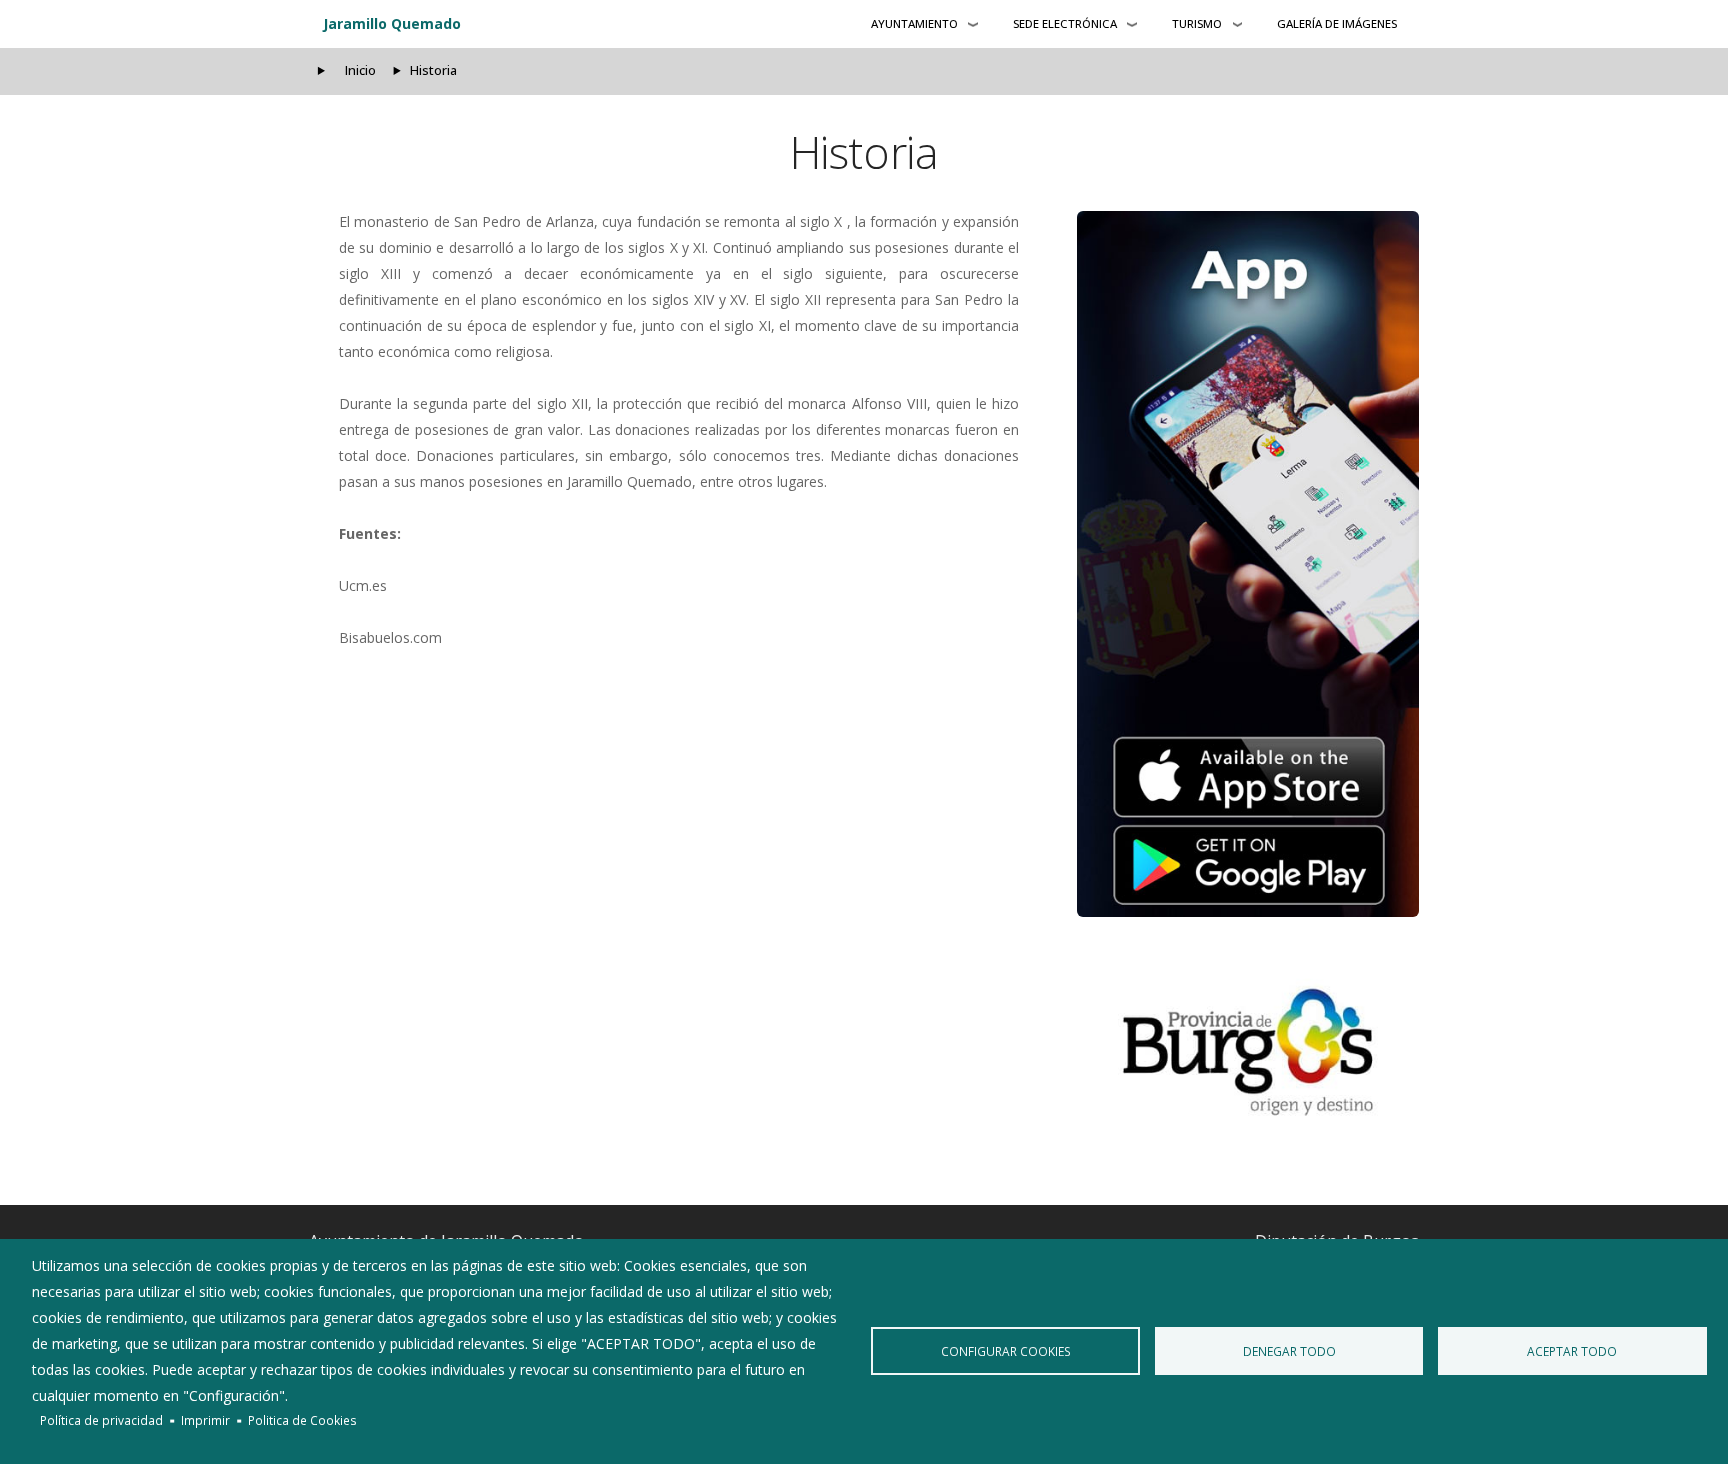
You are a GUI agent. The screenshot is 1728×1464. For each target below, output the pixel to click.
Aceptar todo (1572, 1351)
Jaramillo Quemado (392, 23)
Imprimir (205, 1420)
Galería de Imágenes (1337, 23)
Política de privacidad (101, 1420)
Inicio (360, 70)
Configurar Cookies (1006, 1351)
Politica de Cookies (302, 1420)
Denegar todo (1289, 1351)
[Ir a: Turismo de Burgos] (1248, 1052)
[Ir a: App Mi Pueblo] (1248, 564)
